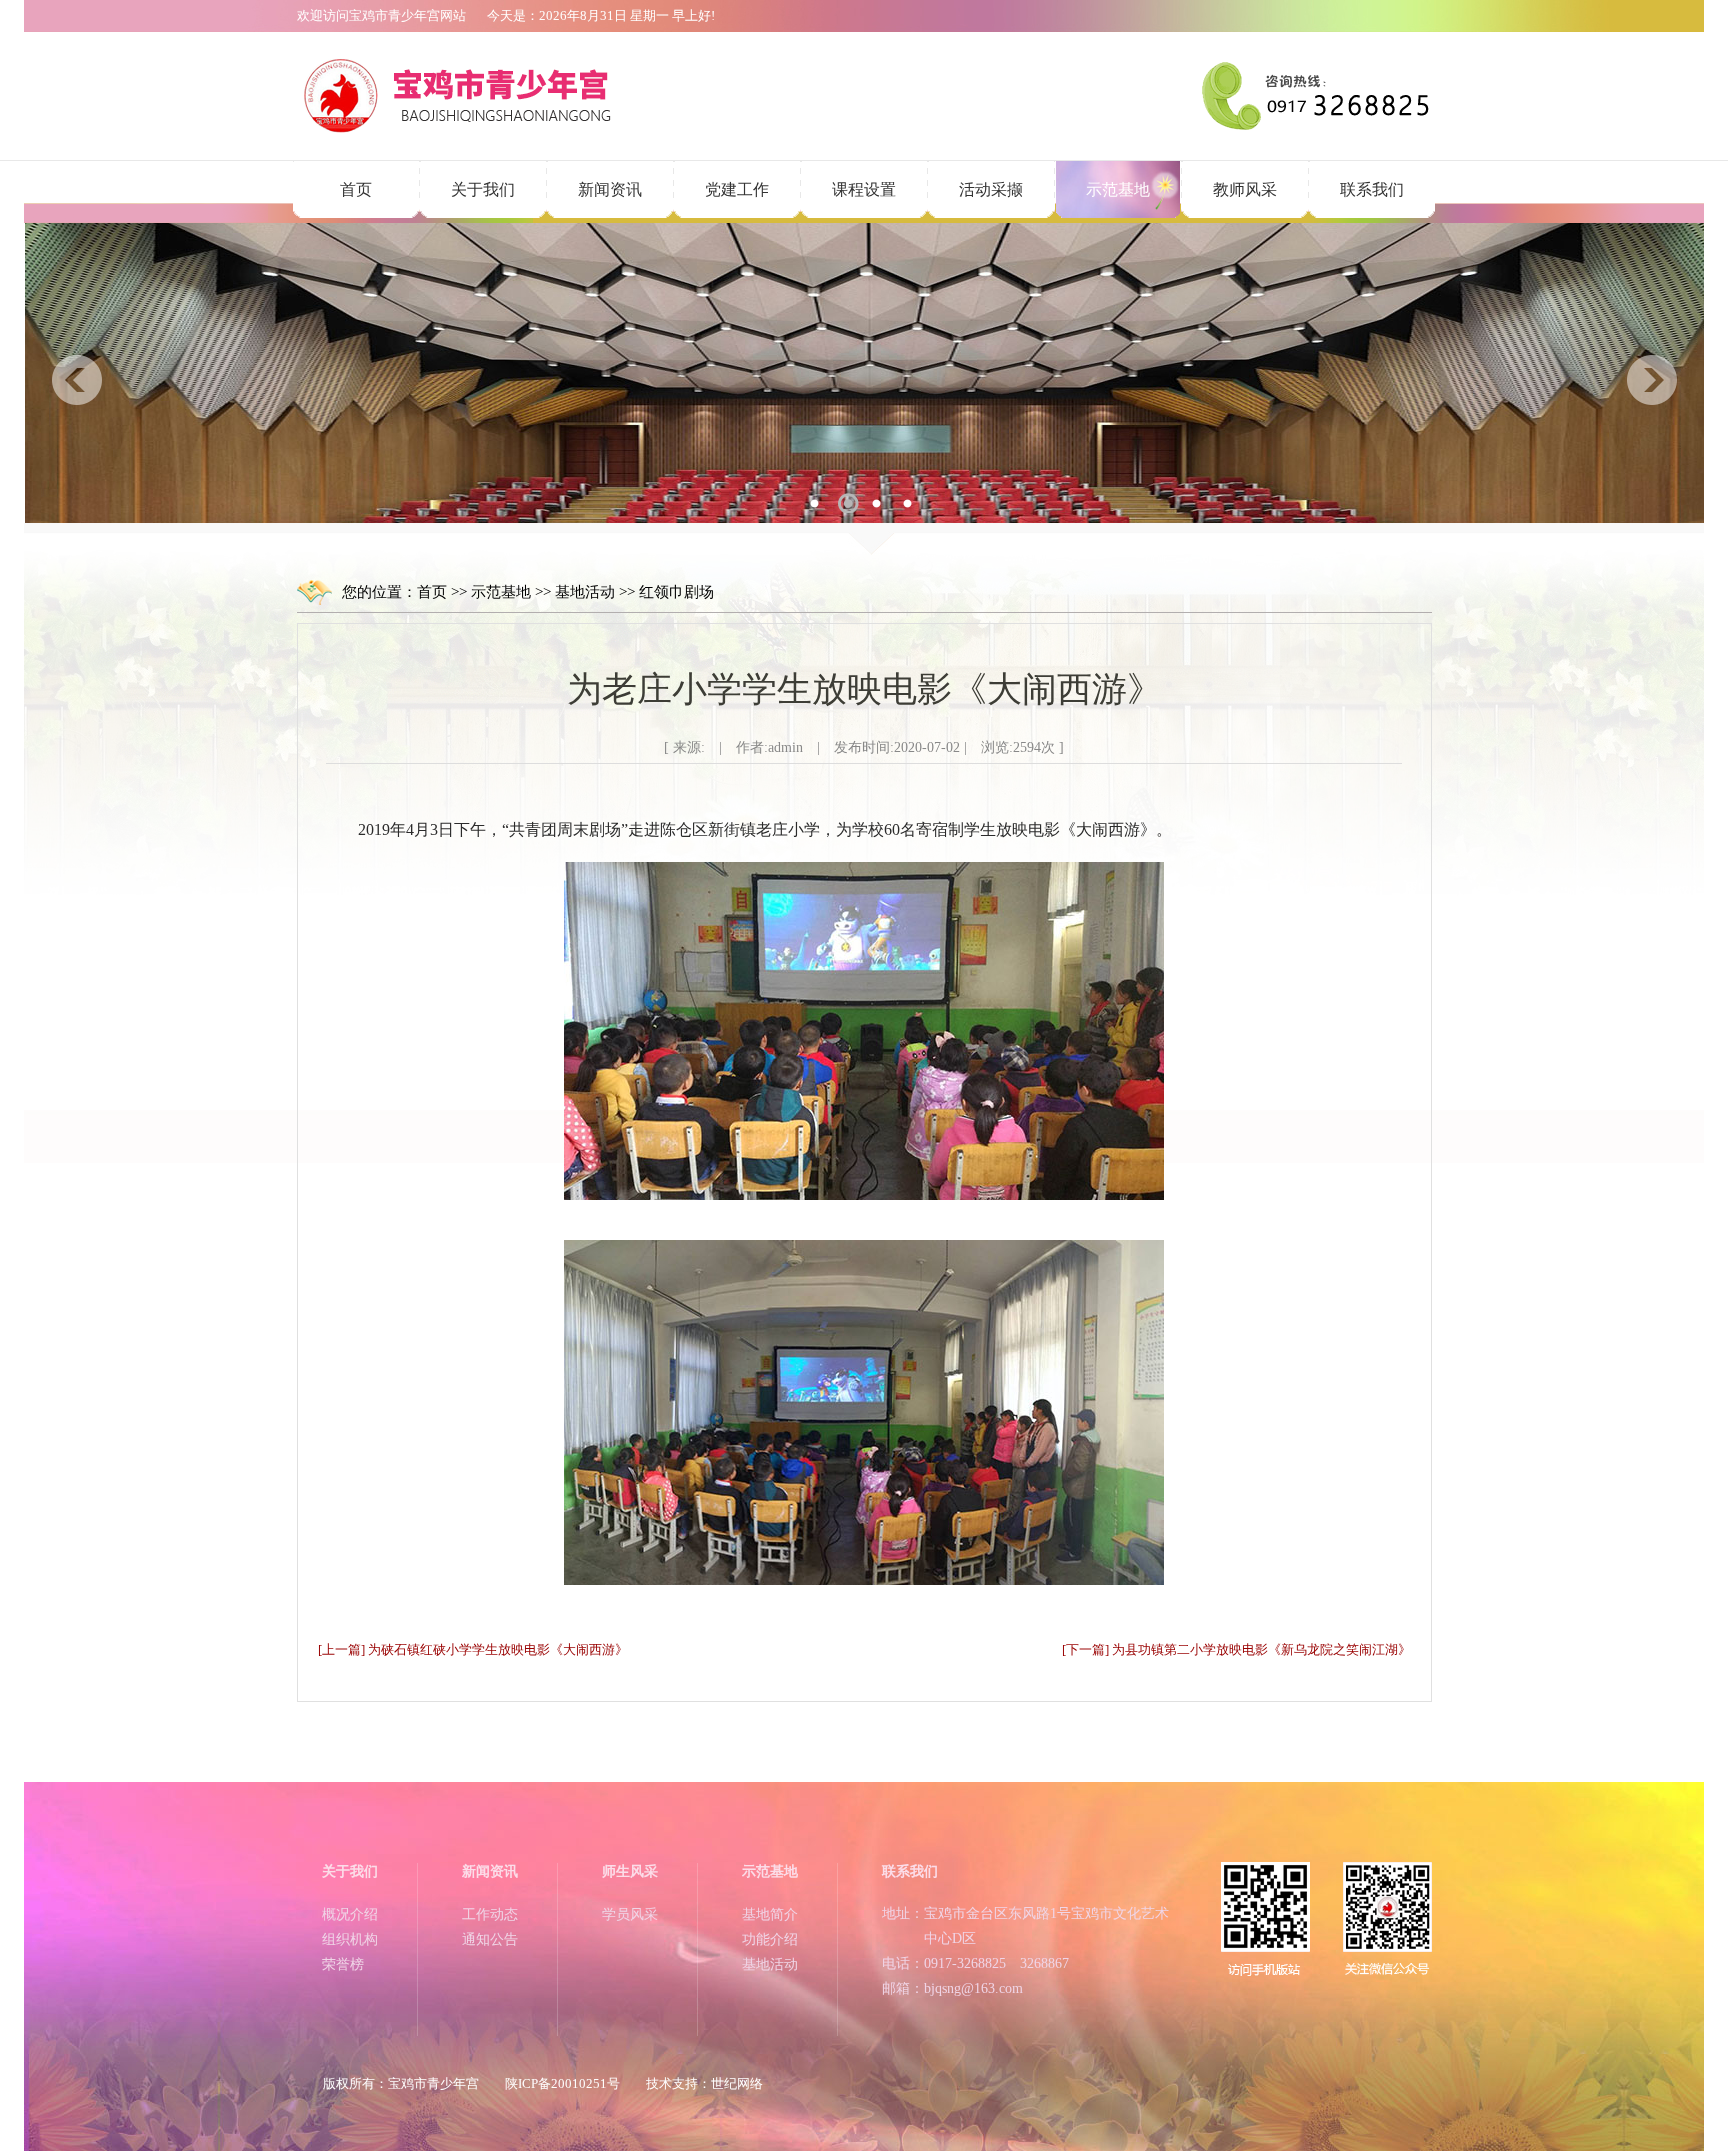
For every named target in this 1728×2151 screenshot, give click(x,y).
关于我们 (483, 189)
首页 (356, 189)
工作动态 (490, 1914)
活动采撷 (991, 189)
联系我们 (1372, 189)
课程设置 (864, 189)
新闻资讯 (610, 189)
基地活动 (585, 592)
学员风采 (630, 1914)
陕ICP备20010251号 (562, 2083)
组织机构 (350, 1939)
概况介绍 (350, 1914)
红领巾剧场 (676, 592)
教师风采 (1245, 189)
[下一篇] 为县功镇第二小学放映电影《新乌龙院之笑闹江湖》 (1236, 1649)
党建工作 (737, 189)
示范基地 (1118, 189)
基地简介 (770, 1914)
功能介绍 (770, 1939)
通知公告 (490, 1939)
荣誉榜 (343, 1964)
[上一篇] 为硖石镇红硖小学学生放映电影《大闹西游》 (473, 1649)
